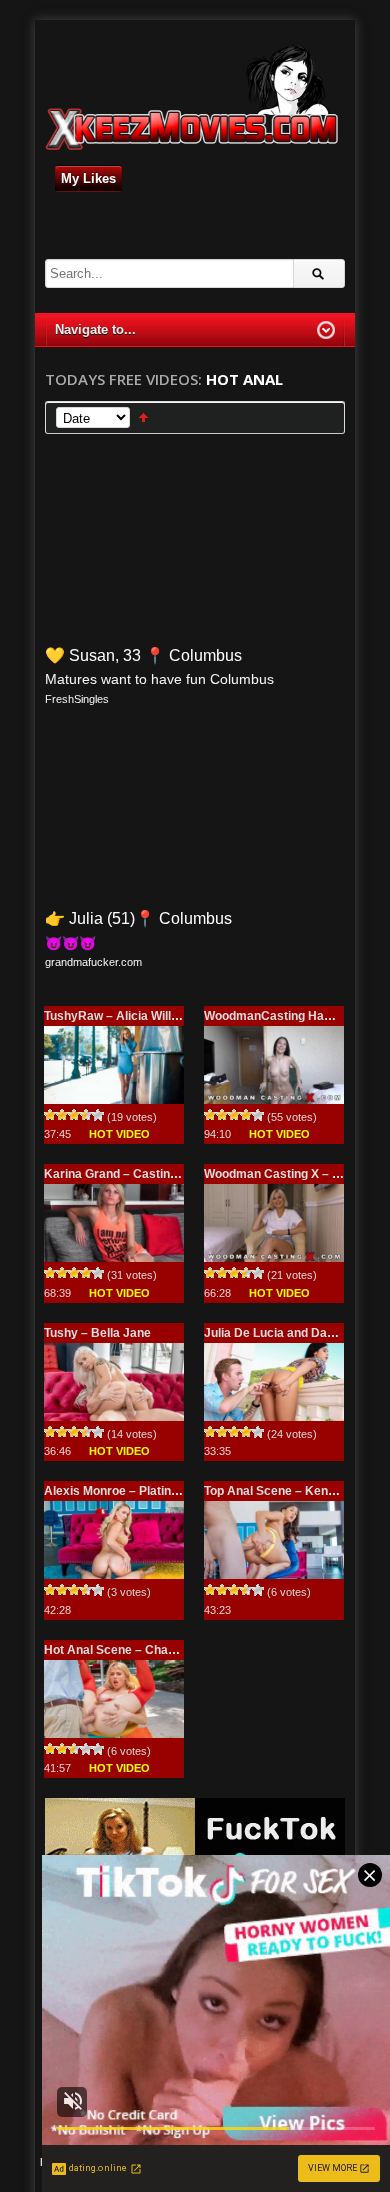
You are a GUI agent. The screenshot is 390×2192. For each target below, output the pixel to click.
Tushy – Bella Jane (97, 1333)
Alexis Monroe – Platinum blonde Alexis (156, 1491)
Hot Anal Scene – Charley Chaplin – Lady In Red (180, 1650)
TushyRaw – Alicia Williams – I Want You (157, 1016)
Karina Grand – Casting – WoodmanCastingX (171, 1174)
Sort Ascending (143, 417)
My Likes (88, 178)
